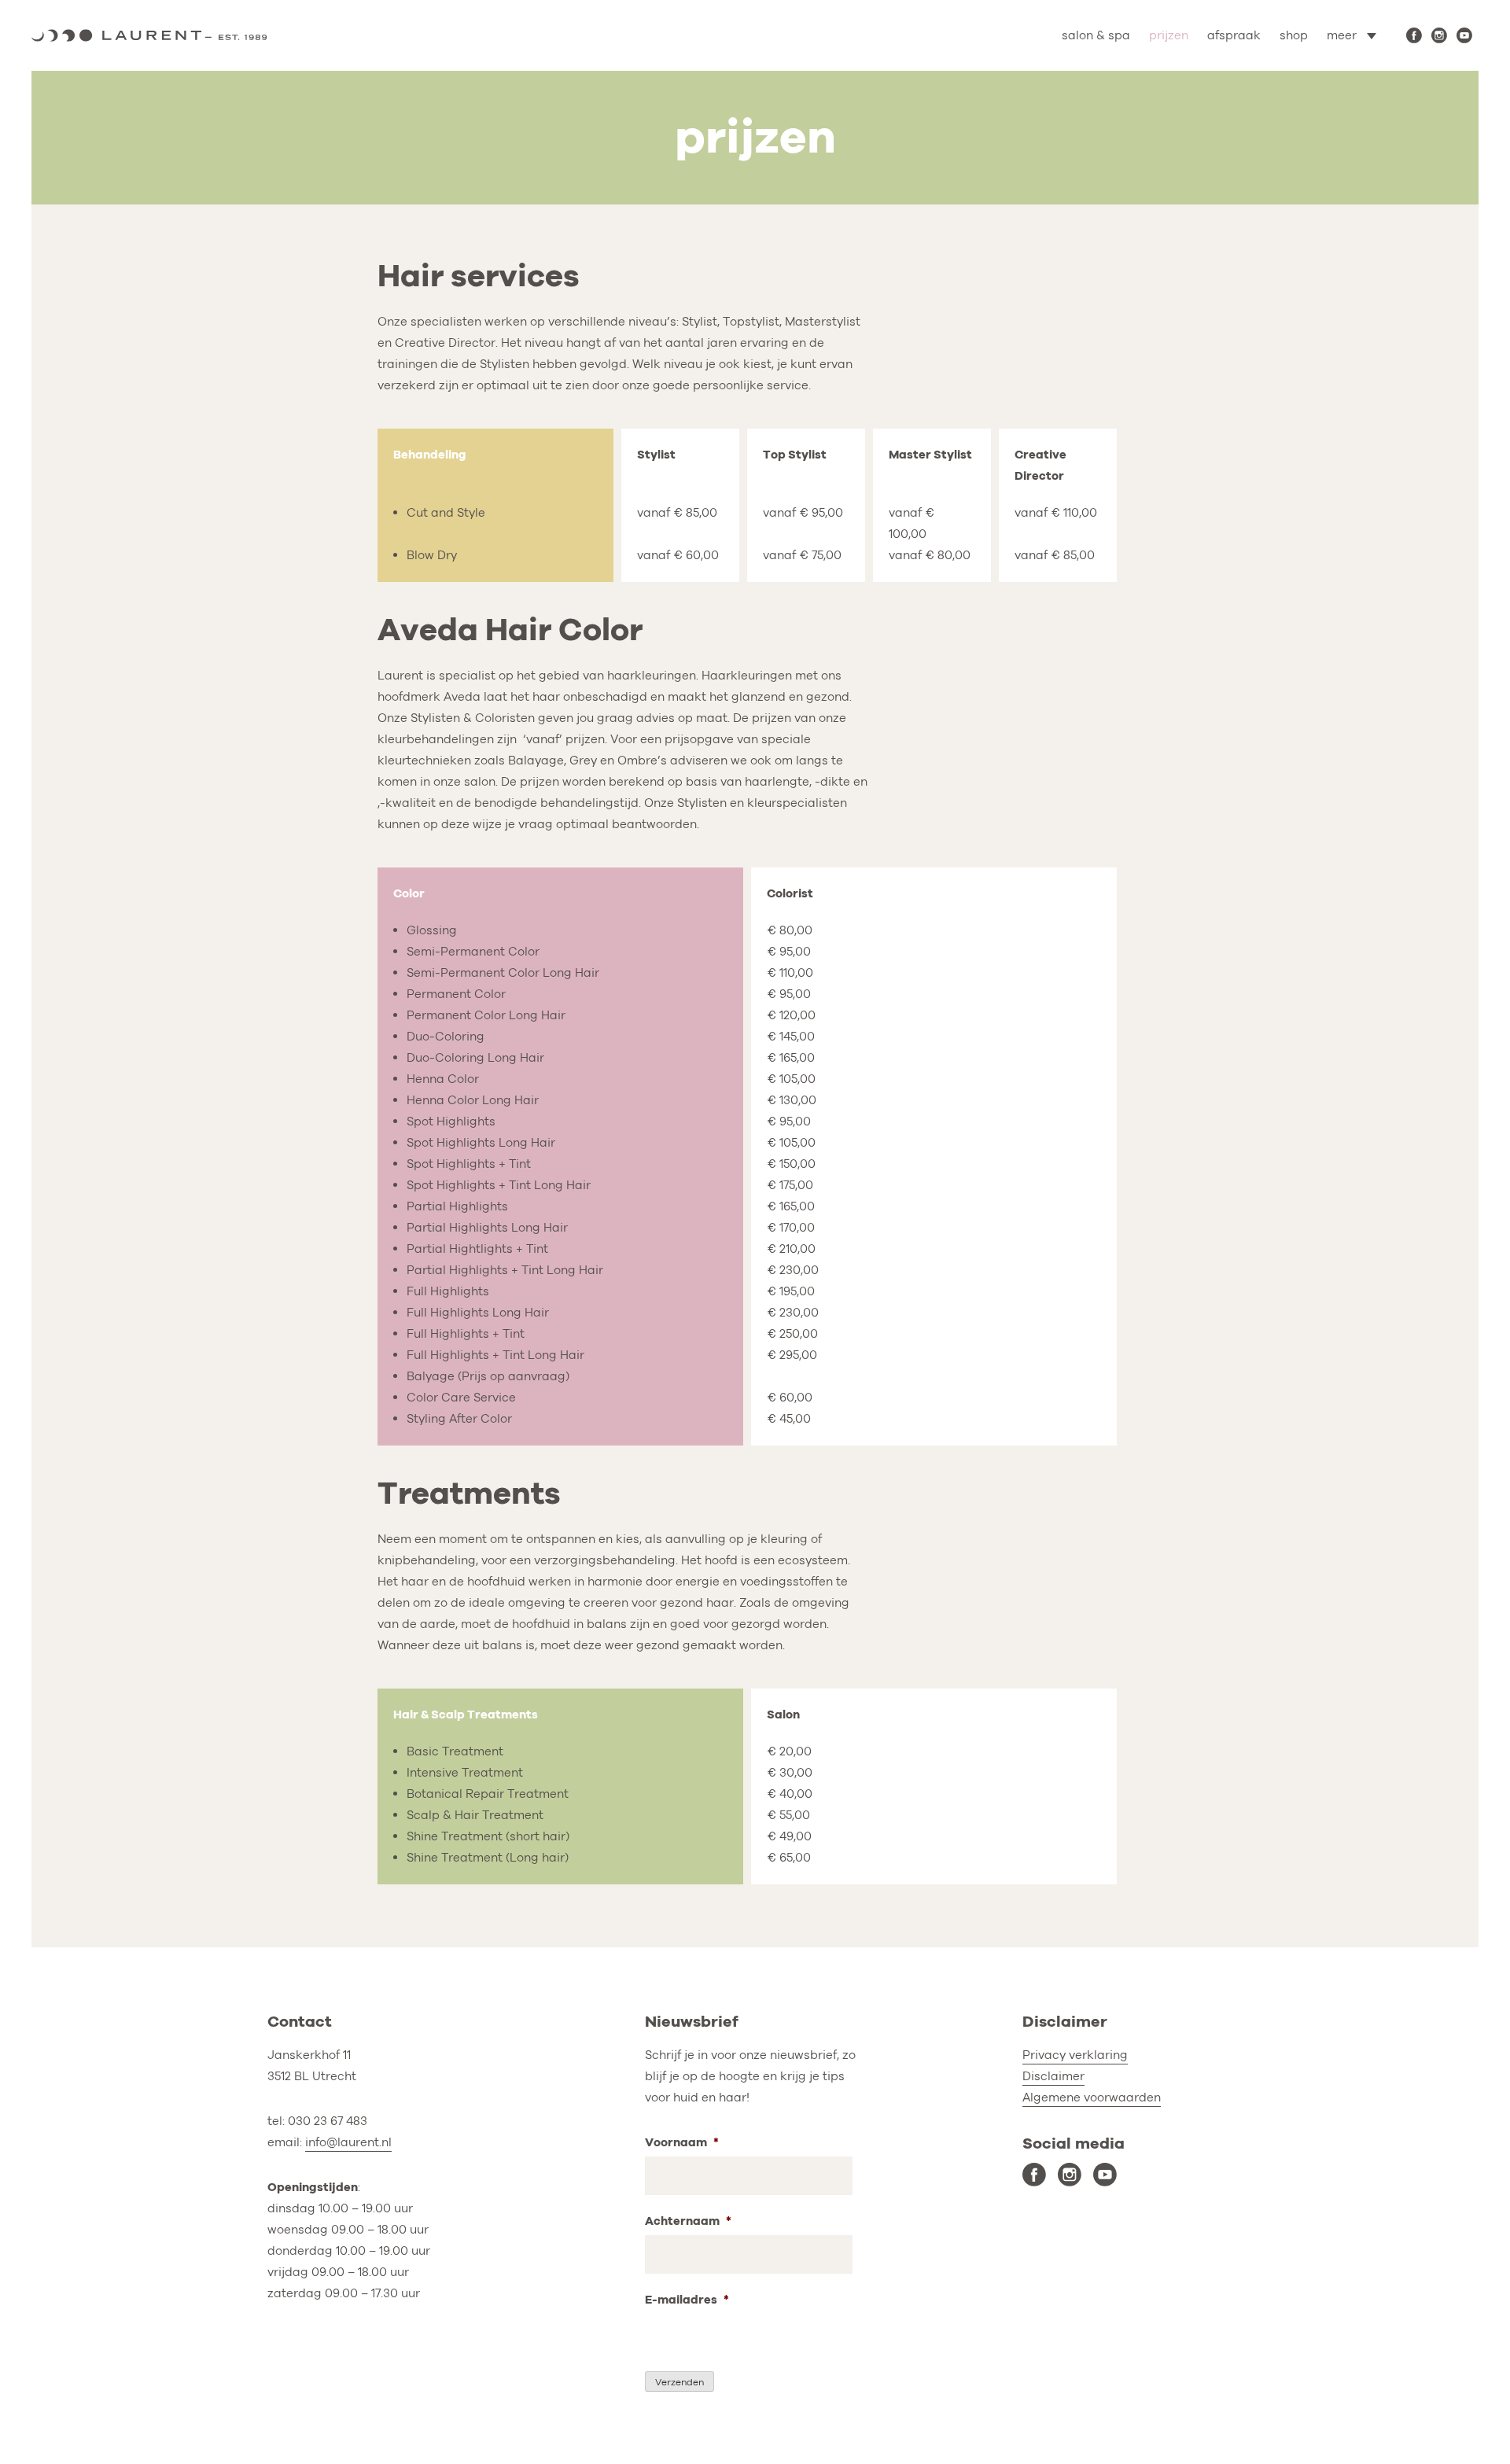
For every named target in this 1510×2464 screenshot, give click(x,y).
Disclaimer (1053, 2076)
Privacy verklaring (1075, 2055)
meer (1342, 35)
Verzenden (679, 2382)
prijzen (1169, 35)
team (1303, 104)
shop (1294, 35)
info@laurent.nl (348, 2142)
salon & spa (1096, 35)
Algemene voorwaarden (1092, 2098)
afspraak (1234, 35)
